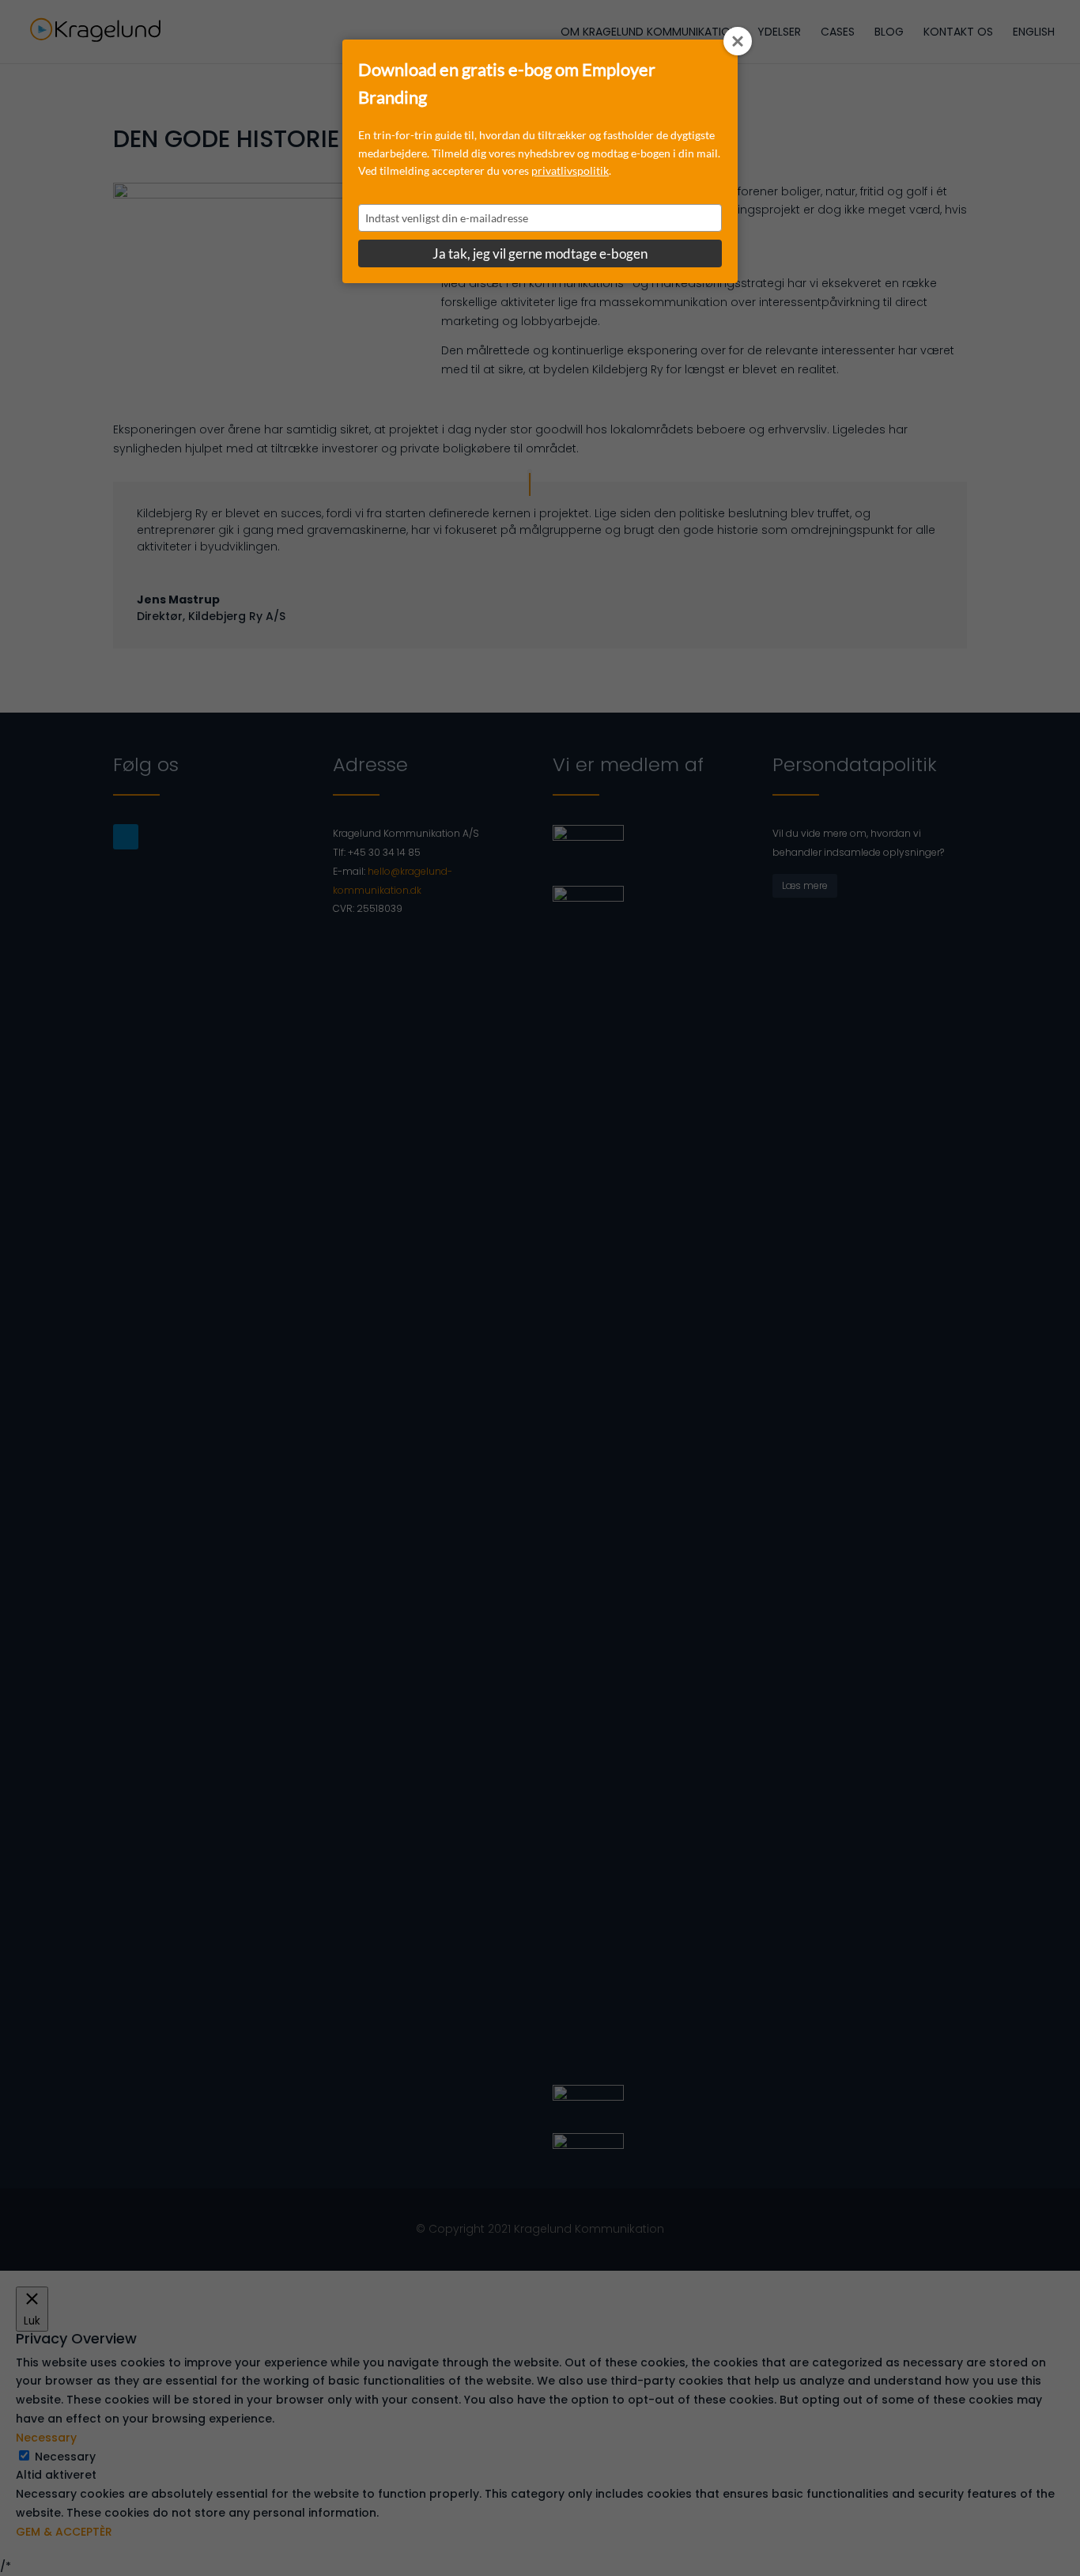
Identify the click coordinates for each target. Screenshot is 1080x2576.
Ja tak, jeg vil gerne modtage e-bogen (540, 253)
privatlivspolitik (570, 170)
